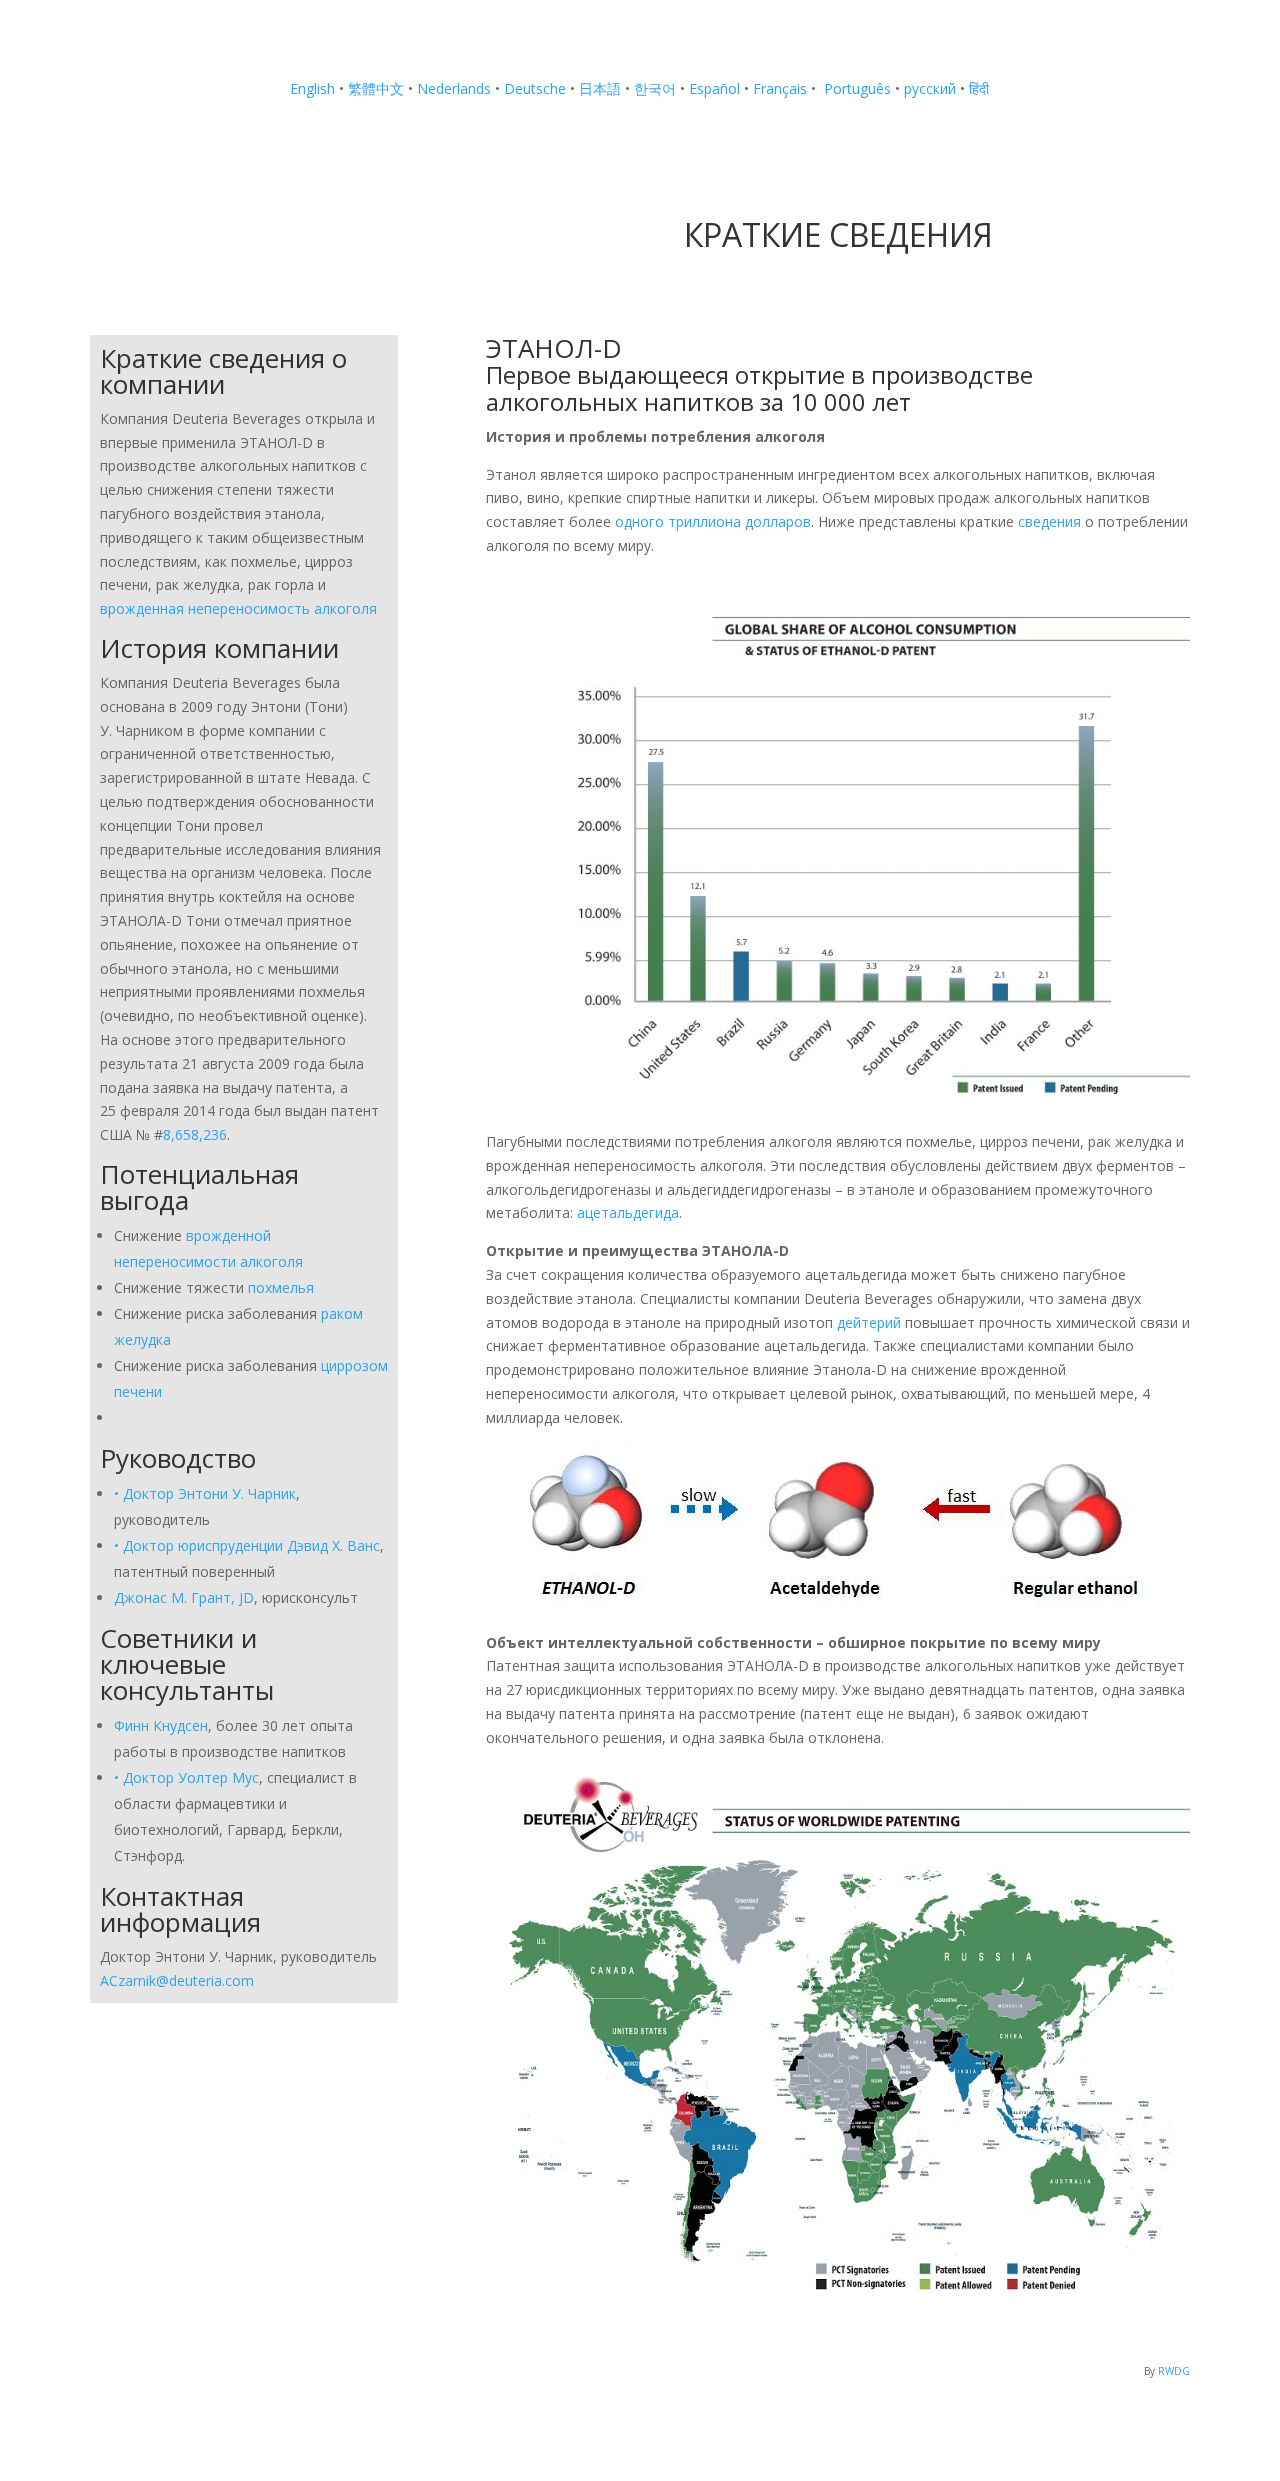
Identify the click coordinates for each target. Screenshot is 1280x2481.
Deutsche (535, 88)
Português (855, 88)
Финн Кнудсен (161, 1725)
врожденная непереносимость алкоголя (238, 608)
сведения (1051, 521)
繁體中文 (376, 88)
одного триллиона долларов (713, 521)
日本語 (600, 88)
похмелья (281, 1287)
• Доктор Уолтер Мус (186, 1777)
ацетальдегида (628, 1212)
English (312, 88)
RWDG (1174, 2371)
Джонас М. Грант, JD (184, 1597)
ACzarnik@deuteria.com (177, 1980)
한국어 (655, 88)
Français (780, 88)
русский (930, 88)
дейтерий (871, 1322)
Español (714, 88)
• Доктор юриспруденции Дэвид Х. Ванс (247, 1545)
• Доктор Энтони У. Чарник (205, 1493)
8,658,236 (195, 1134)
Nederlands (454, 88)
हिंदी (979, 88)
